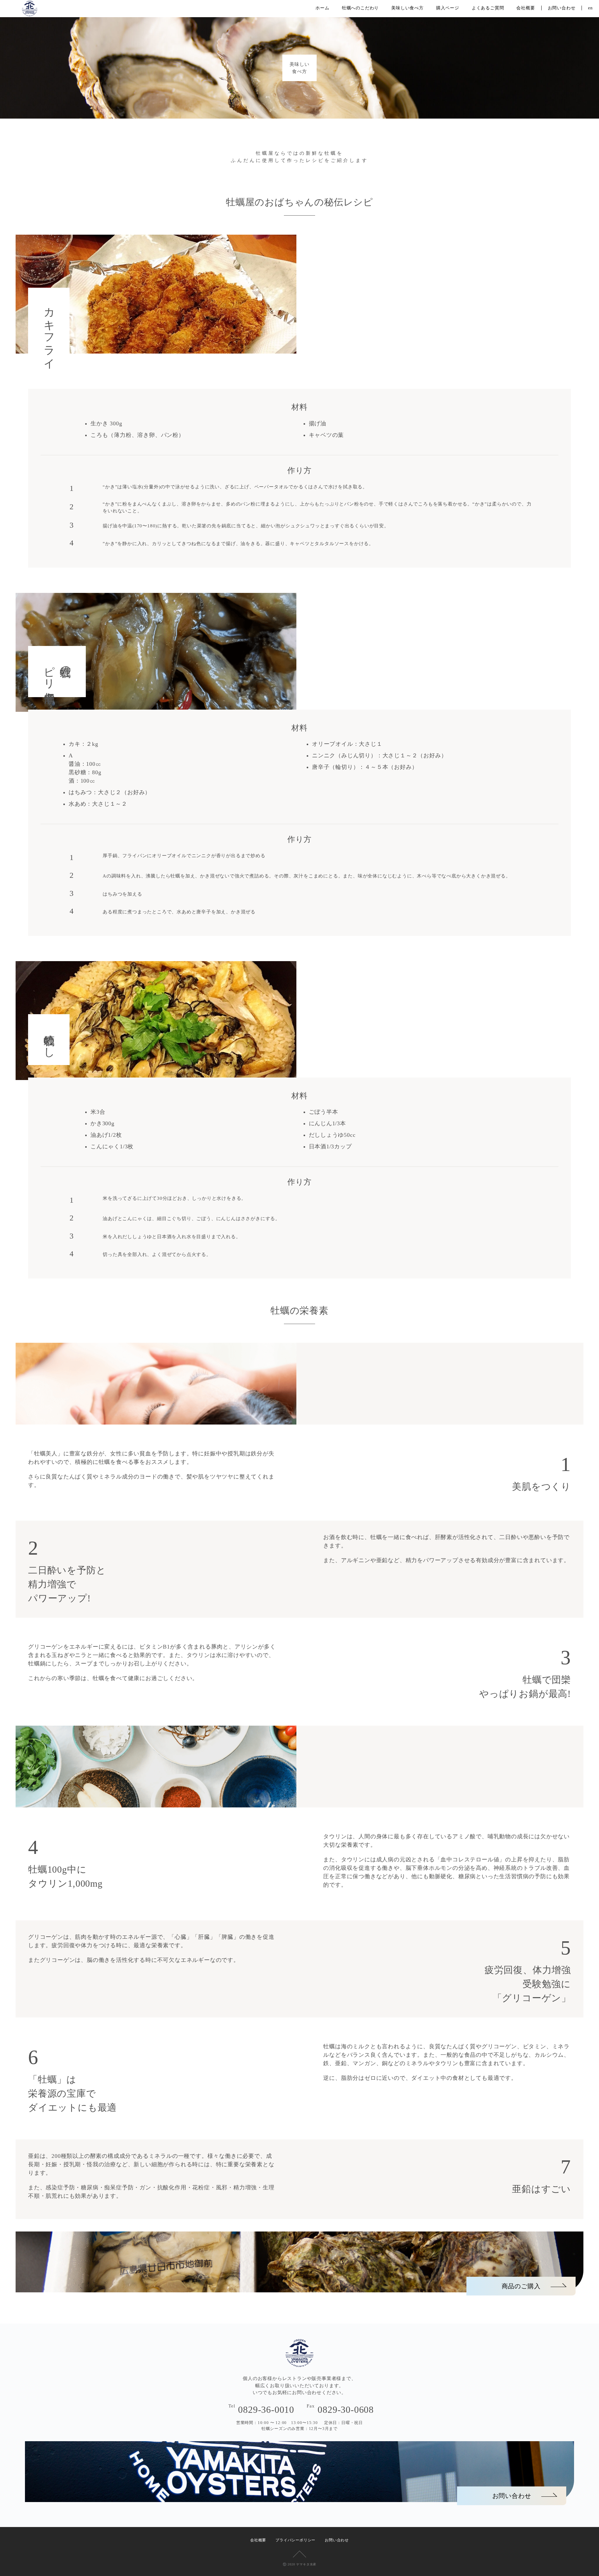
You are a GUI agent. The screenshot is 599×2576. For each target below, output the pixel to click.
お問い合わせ (562, 8)
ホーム (322, 8)
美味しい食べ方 (407, 8)
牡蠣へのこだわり (360, 8)
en (590, 8)
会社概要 (526, 8)
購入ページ (448, 8)
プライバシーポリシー (295, 2540)
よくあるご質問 (488, 8)
